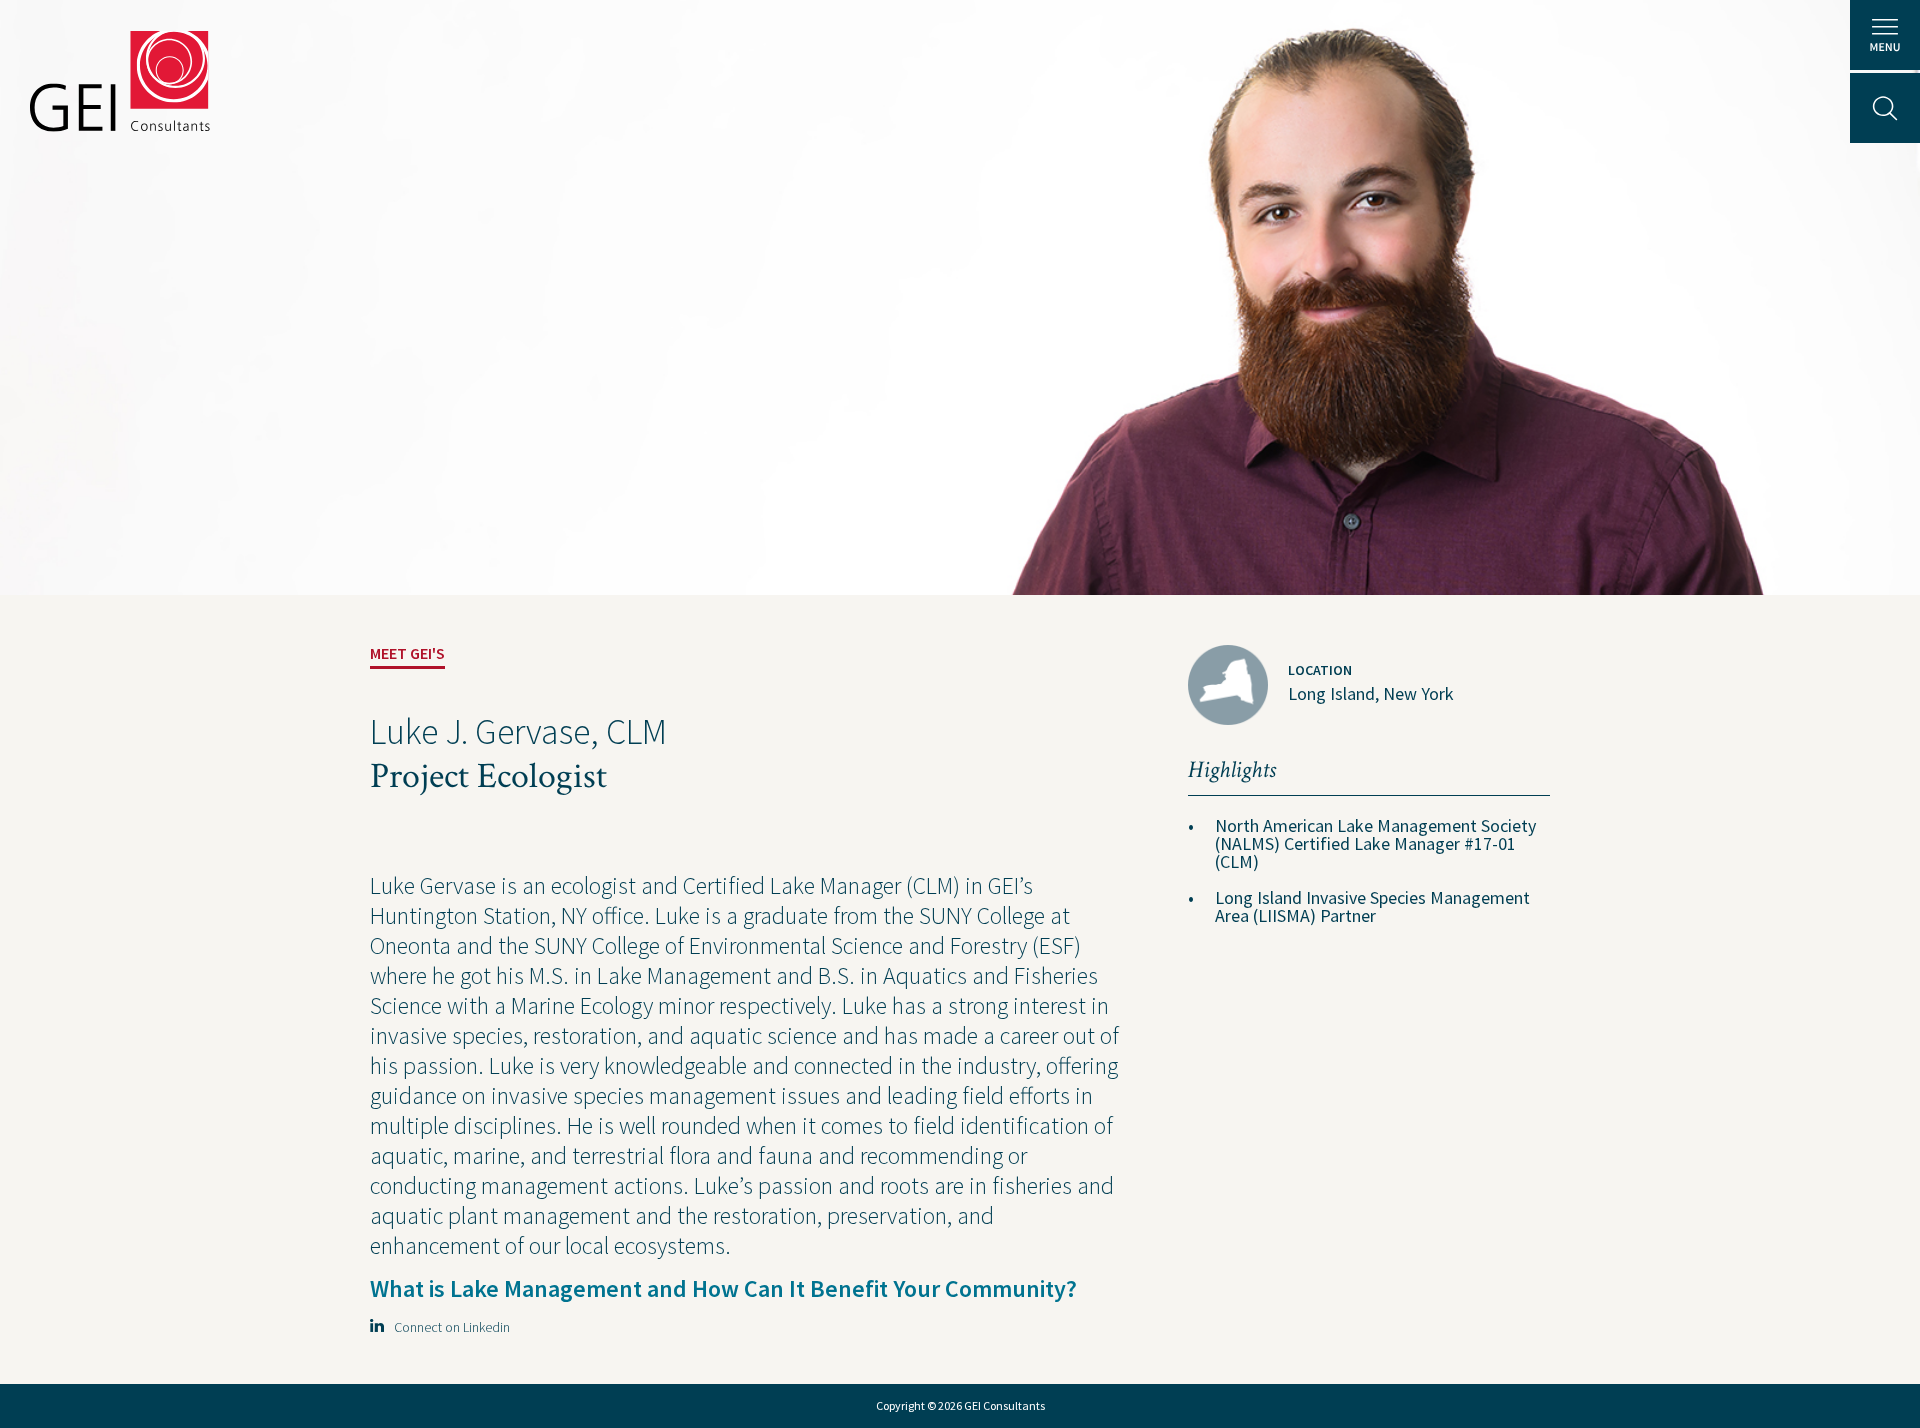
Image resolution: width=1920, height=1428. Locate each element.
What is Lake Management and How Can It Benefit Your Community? (726, 1288)
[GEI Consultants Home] (120, 81)
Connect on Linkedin (447, 1327)
